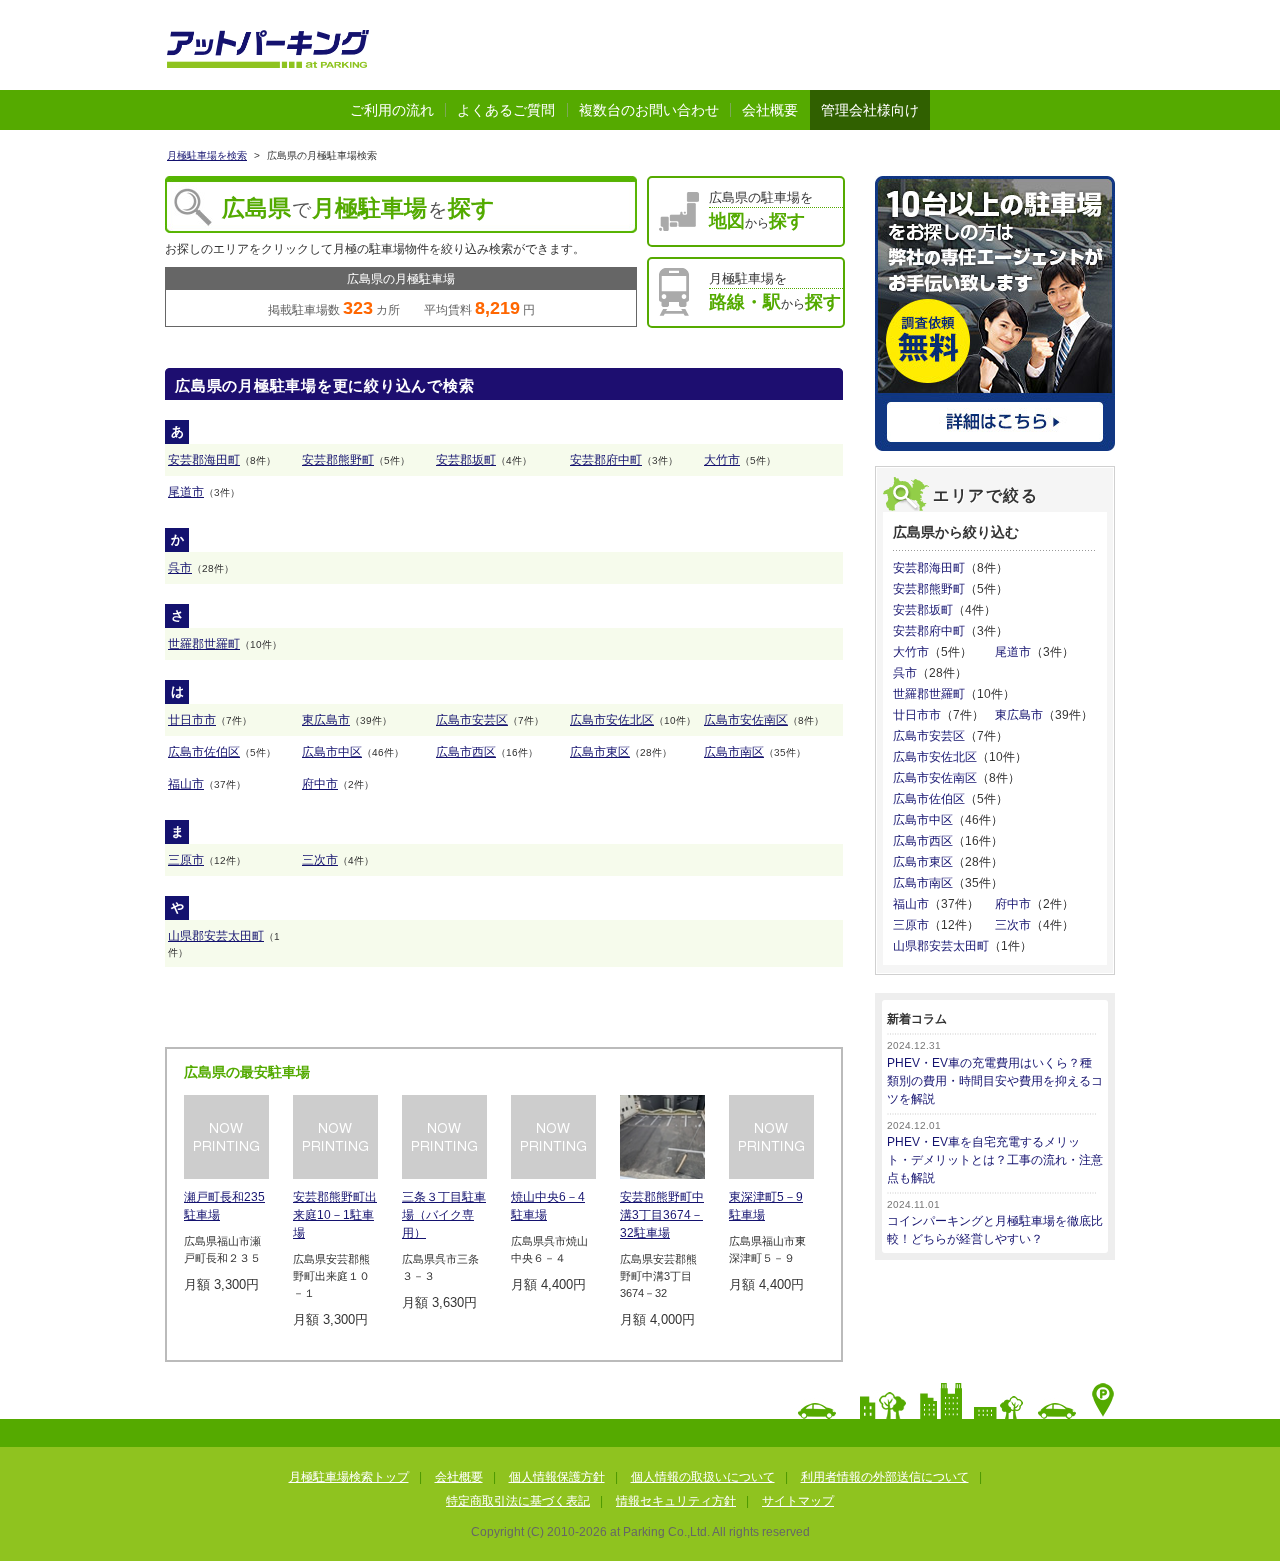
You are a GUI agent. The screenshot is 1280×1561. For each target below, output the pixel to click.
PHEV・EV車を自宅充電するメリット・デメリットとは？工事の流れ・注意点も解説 (995, 1160)
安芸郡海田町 (204, 460)
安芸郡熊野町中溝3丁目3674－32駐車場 (662, 1215)
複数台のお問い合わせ (649, 110)
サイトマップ (798, 1501)
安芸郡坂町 (466, 460)
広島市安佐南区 (746, 720)
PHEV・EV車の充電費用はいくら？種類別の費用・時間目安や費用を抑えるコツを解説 (995, 1081)
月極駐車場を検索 (207, 155)
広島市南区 (734, 752)
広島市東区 (600, 752)
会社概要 (770, 110)
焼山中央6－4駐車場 (548, 1206)
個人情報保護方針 (557, 1477)
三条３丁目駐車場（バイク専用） (444, 1215)
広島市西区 (466, 752)
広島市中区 (332, 752)
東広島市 (326, 720)
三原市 (186, 860)
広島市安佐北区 (612, 720)
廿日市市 (192, 720)
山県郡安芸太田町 (216, 936)
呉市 (180, 568)
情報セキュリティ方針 (676, 1501)
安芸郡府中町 (606, 460)
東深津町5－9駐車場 (766, 1206)
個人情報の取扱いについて (703, 1477)
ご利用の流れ (392, 110)
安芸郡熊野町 (338, 460)
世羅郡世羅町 (204, 644)
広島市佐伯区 (204, 752)
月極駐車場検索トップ (349, 1477)
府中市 (320, 784)
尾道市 (186, 492)
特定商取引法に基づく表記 (518, 1501)
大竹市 (722, 460)
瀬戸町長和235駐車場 (224, 1206)
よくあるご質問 (506, 110)
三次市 (320, 860)
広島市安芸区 (472, 720)
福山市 (186, 784)
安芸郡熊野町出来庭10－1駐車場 (335, 1215)
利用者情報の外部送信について (885, 1477)
